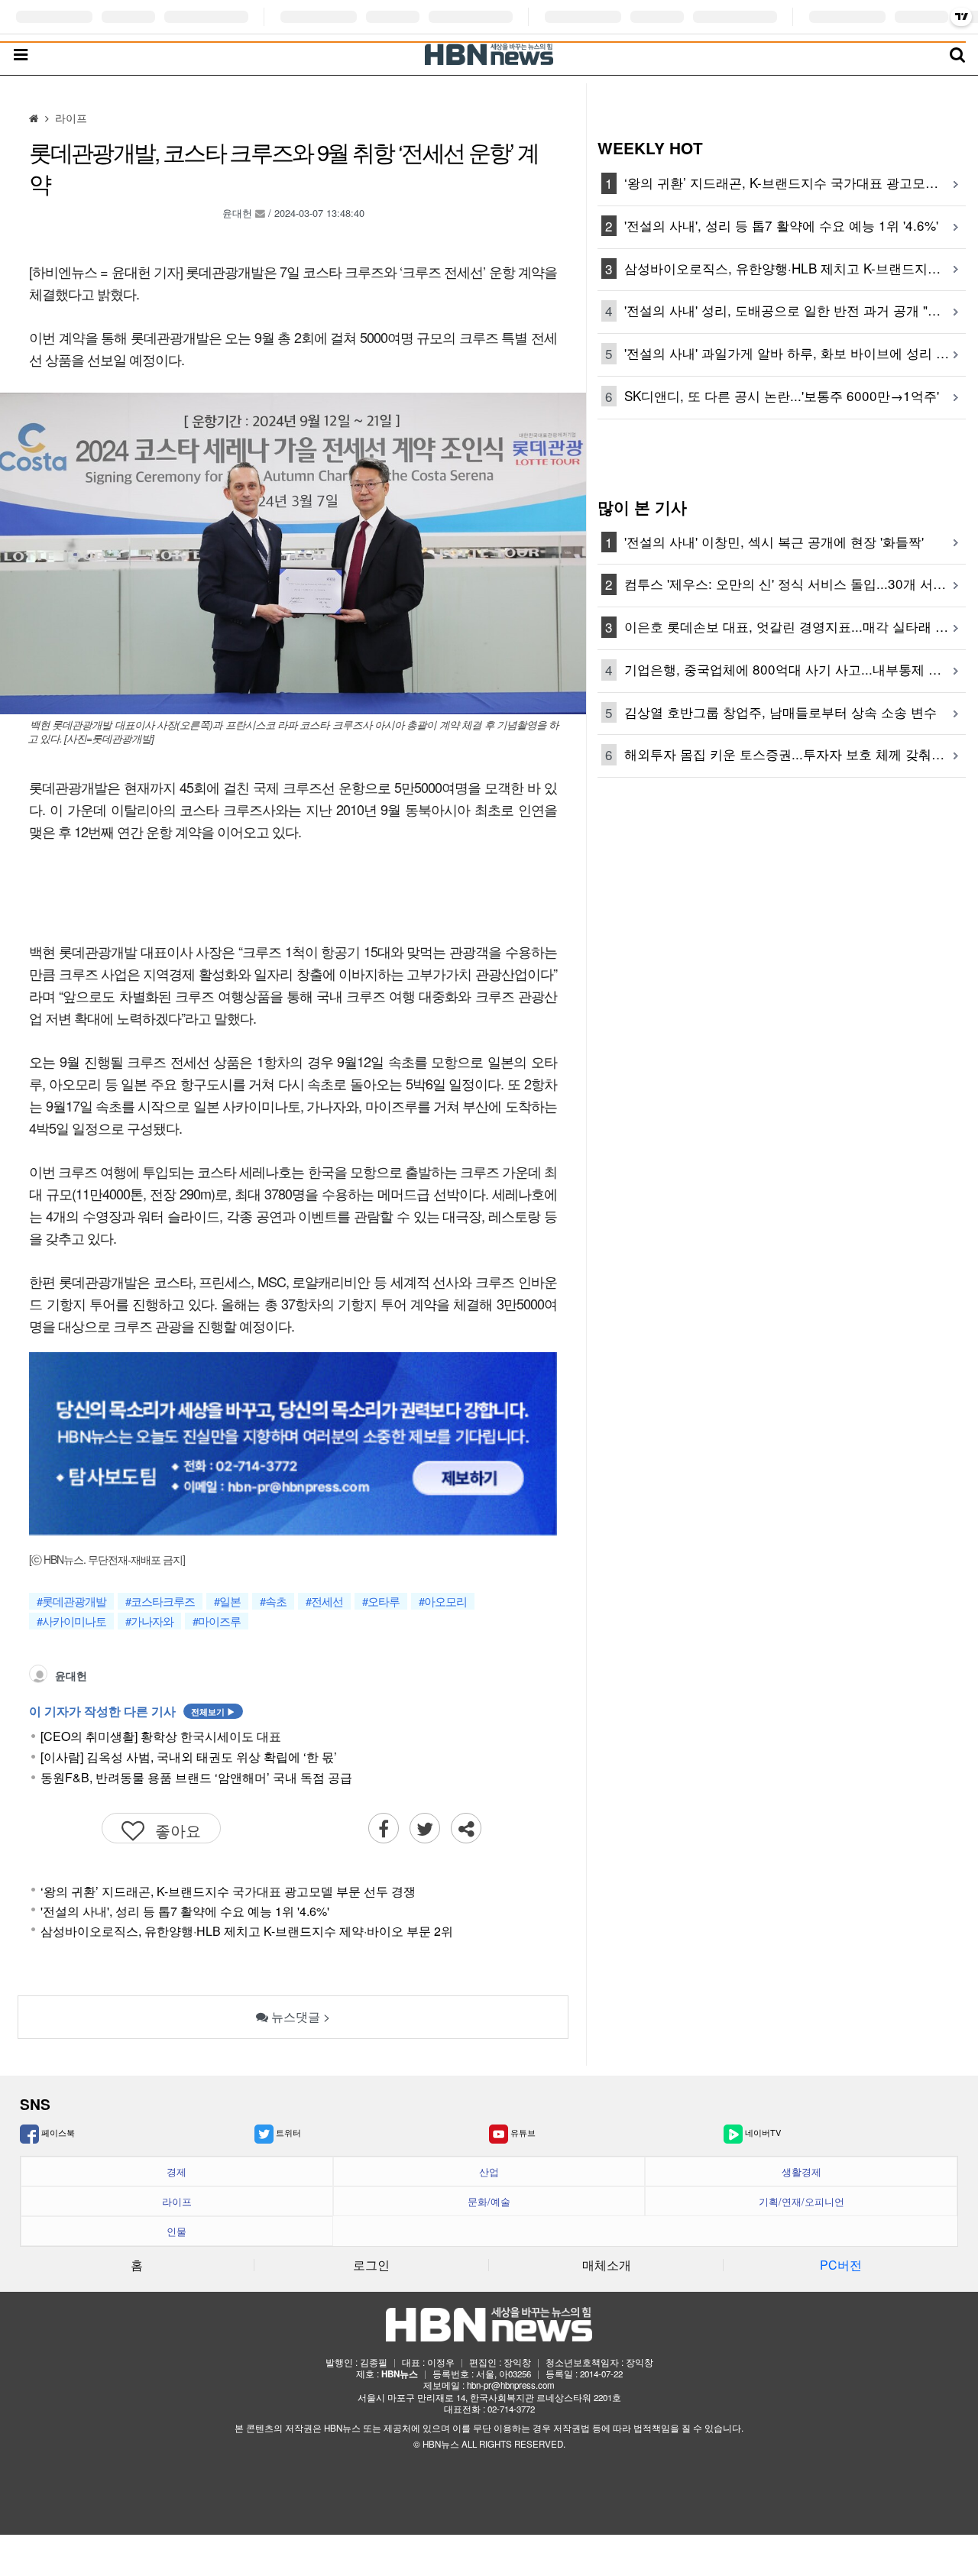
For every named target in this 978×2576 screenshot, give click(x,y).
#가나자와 (149, 1621)
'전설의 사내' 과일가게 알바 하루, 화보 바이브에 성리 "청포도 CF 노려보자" (795, 353)
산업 (489, 2172)
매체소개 (607, 2265)
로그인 (371, 2265)
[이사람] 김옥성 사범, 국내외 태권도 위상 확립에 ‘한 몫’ (189, 1757)
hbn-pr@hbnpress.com (511, 2385)
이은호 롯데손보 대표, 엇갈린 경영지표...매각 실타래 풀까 (793, 626)
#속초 (273, 1601)
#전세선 (324, 1601)
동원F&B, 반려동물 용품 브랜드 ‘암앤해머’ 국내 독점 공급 (196, 1778)
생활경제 (802, 2172)
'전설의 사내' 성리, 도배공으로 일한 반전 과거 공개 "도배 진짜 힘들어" (795, 310)
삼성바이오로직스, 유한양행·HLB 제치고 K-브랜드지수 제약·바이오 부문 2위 (247, 1931)
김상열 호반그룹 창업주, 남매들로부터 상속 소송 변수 (780, 712)
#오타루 (381, 1601)
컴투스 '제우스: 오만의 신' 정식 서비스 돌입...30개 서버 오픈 (795, 583)
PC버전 (841, 2265)
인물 (176, 2231)
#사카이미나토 (71, 1621)
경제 (176, 2172)
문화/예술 (489, 2202)
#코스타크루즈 (160, 1601)
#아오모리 (443, 1601)
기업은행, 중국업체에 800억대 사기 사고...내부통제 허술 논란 (795, 669)
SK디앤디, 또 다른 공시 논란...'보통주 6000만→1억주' (782, 395)
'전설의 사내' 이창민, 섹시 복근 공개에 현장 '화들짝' (774, 541)
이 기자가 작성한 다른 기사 (132, 1711)
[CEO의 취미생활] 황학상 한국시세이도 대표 (161, 1736)
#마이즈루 (217, 1621)
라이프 (177, 2202)
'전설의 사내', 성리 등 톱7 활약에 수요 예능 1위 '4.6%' (185, 1911)
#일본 (227, 1601)
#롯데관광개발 (71, 1601)
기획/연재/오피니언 (802, 2202)
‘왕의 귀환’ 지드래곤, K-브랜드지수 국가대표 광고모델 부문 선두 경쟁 (228, 1891)
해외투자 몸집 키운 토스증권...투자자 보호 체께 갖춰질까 (791, 754)
